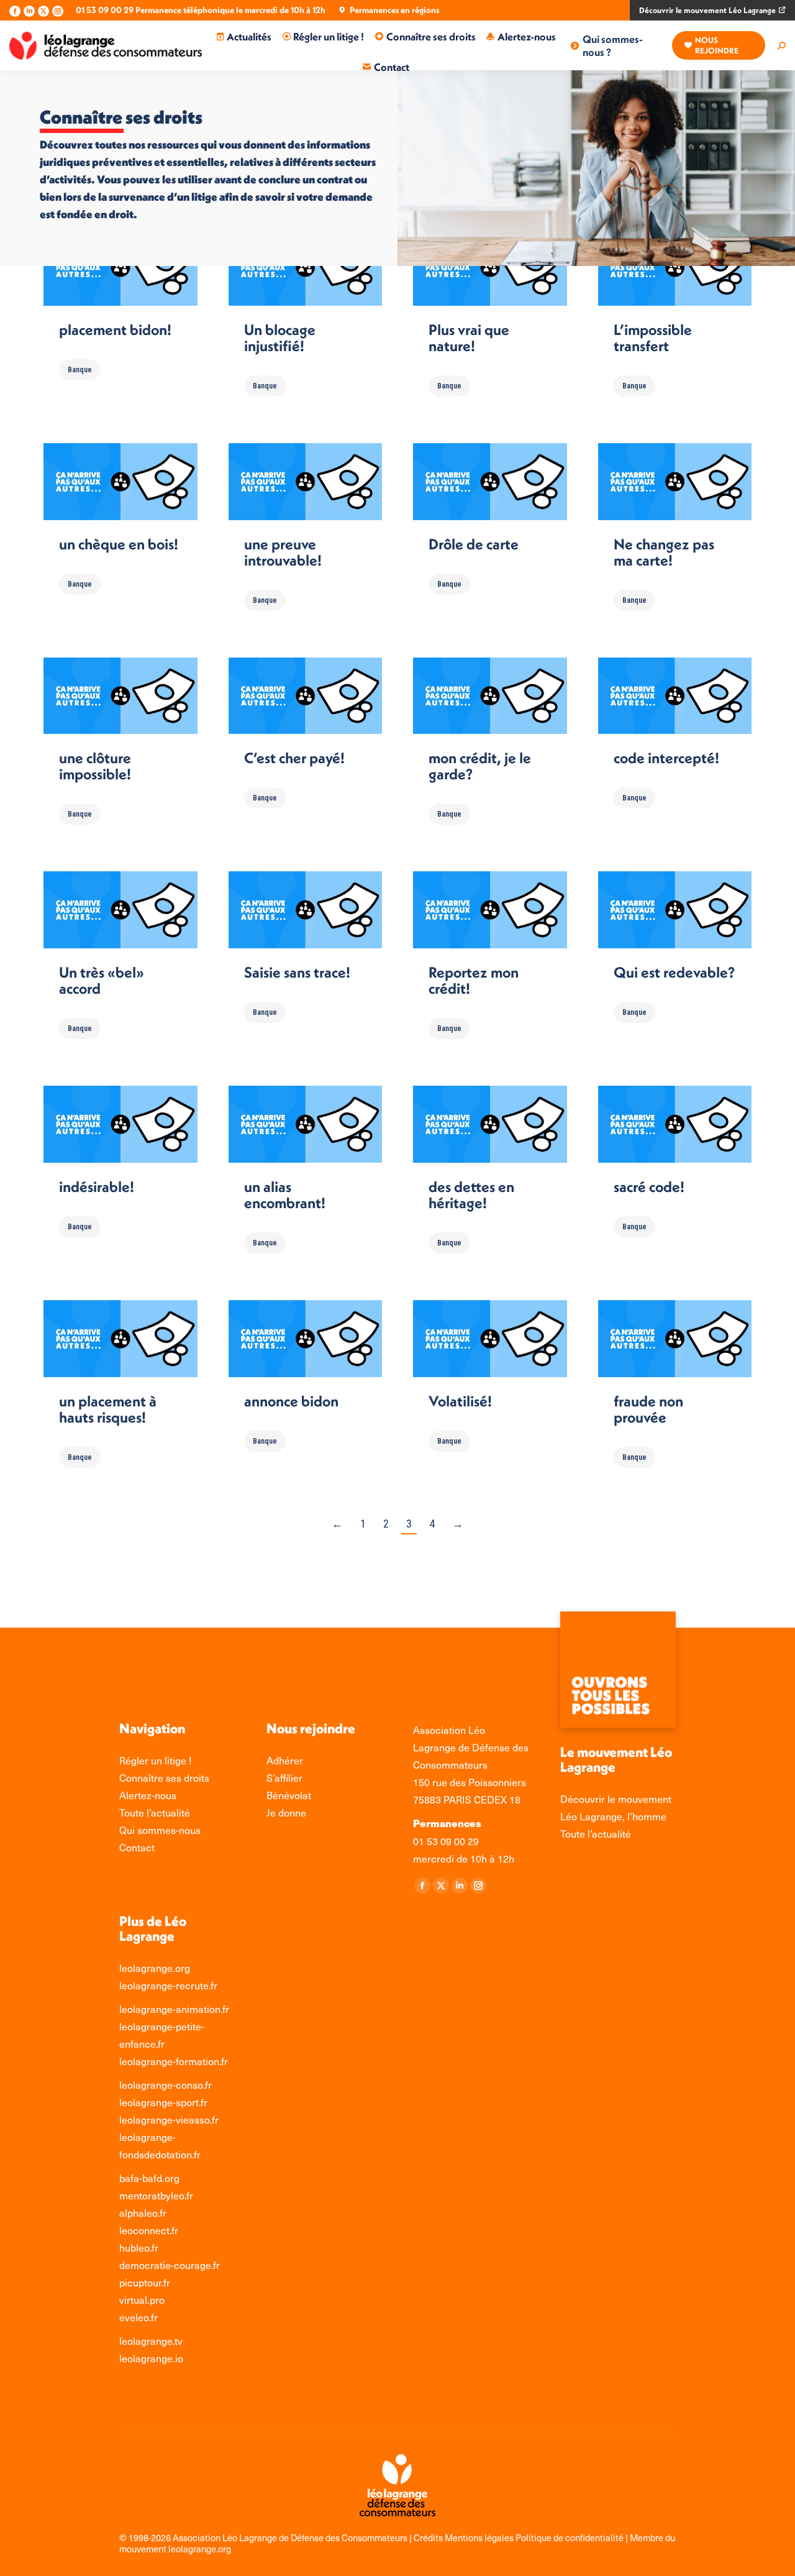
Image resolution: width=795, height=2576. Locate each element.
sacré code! (649, 1186)
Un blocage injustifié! (280, 337)
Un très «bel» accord (102, 980)
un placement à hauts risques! (108, 1409)
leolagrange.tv (151, 2340)
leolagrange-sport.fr (163, 2102)
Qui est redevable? (674, 972)
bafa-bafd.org (149, 2178)
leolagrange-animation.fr (174, 2009)
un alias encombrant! (285, 1194)
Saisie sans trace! (297, 972)
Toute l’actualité (596, 1833)
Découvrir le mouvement (616, 1799)
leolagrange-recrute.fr (168, 1985)
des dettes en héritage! (471, 1194)
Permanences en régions (394, 10)
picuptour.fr (145, 2282)
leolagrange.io (151, 2358)
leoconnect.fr (149, 2230)
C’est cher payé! (294, 758)
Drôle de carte (474, 544)
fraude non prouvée (648, 1409)
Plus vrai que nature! (469, 337)
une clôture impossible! (95, 766)
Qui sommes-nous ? (613, 45)
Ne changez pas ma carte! (664, 552)
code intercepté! (666, 758)
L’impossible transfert (653, 337)
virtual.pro (142, 2299)
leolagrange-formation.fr (174, 2061)
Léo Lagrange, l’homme (613, 1816)
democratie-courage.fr (170, 2265)
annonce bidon (291, 1401)
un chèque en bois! (119, 544)
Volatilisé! (460, 1401)
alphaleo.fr (143, 2212)
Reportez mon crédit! (474, 980)
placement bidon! (115, 329)
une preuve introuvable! (283, 552)
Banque (80, 370)
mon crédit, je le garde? (480, 766)
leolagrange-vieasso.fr (169, 2119)
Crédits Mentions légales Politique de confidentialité (520, 2537)
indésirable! (97, 1186)
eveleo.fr (139, 2317)
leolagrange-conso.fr (166, 2084)
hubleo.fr (139, 2247)
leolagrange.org (155, 1968)
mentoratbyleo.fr (156, 2195)
